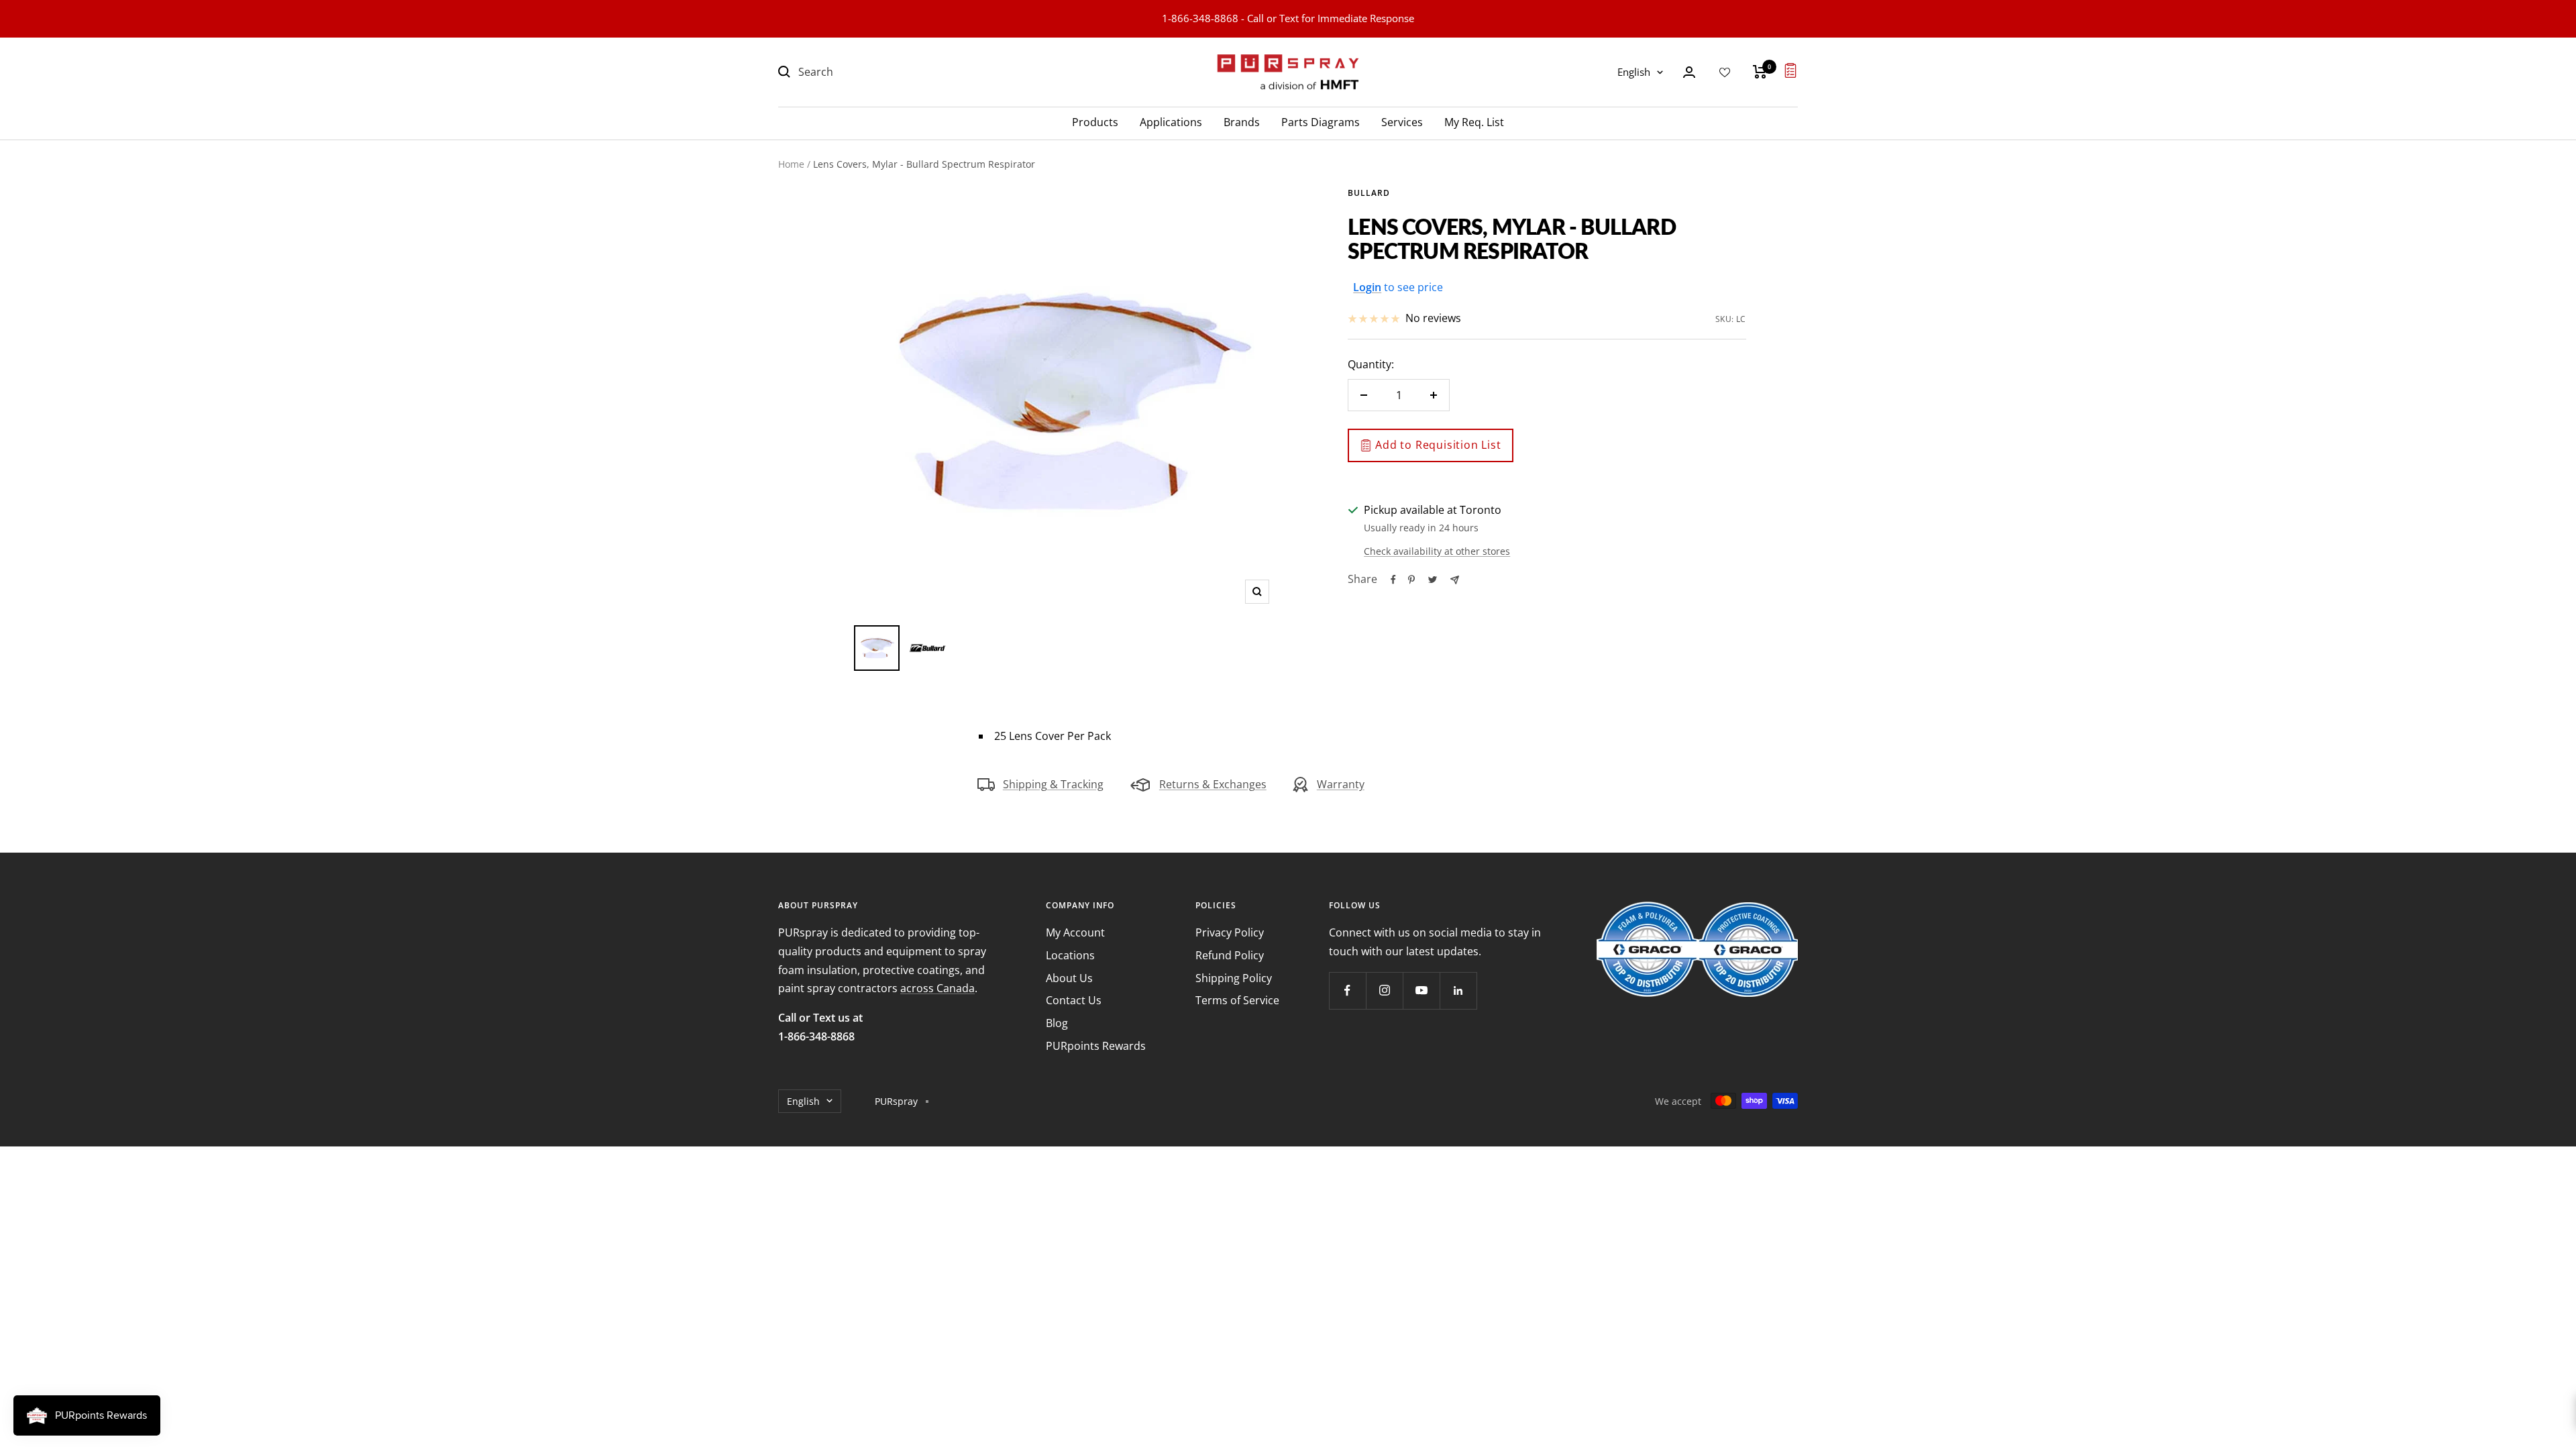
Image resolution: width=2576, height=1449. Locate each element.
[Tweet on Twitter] (1433, 580)
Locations (1070, 955)
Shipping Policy (1234, 978)
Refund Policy (1230, 955)
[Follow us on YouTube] (1421, 990)
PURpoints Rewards (1096, 1046)
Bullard (1369, 193)
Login (1367, 287)
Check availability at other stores (1437, 551)
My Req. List (1474, 122)
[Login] (1689, 72)
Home (791, 164)
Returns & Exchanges (1213, 784)
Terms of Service (1237, 1000)
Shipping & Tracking (1053, 784)
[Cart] (1760, 72)
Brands (1242, 122)
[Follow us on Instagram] (1384, 990)
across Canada (937, 988)
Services (1402, 122)
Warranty (1341, 784)
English (1634, 72)
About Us (1069, 978)
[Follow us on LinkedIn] (1458, 990)
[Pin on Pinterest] (1411, 580)
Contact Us (1074, 1000)
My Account (1075, 932)
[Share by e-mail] (1455, 580)
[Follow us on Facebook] (1347, 990)
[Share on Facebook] (1393, 580)
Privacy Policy (1230, 932)
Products (1095, 122)
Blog (1057, 1023)
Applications (1171, 122)
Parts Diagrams (1321, 122)
